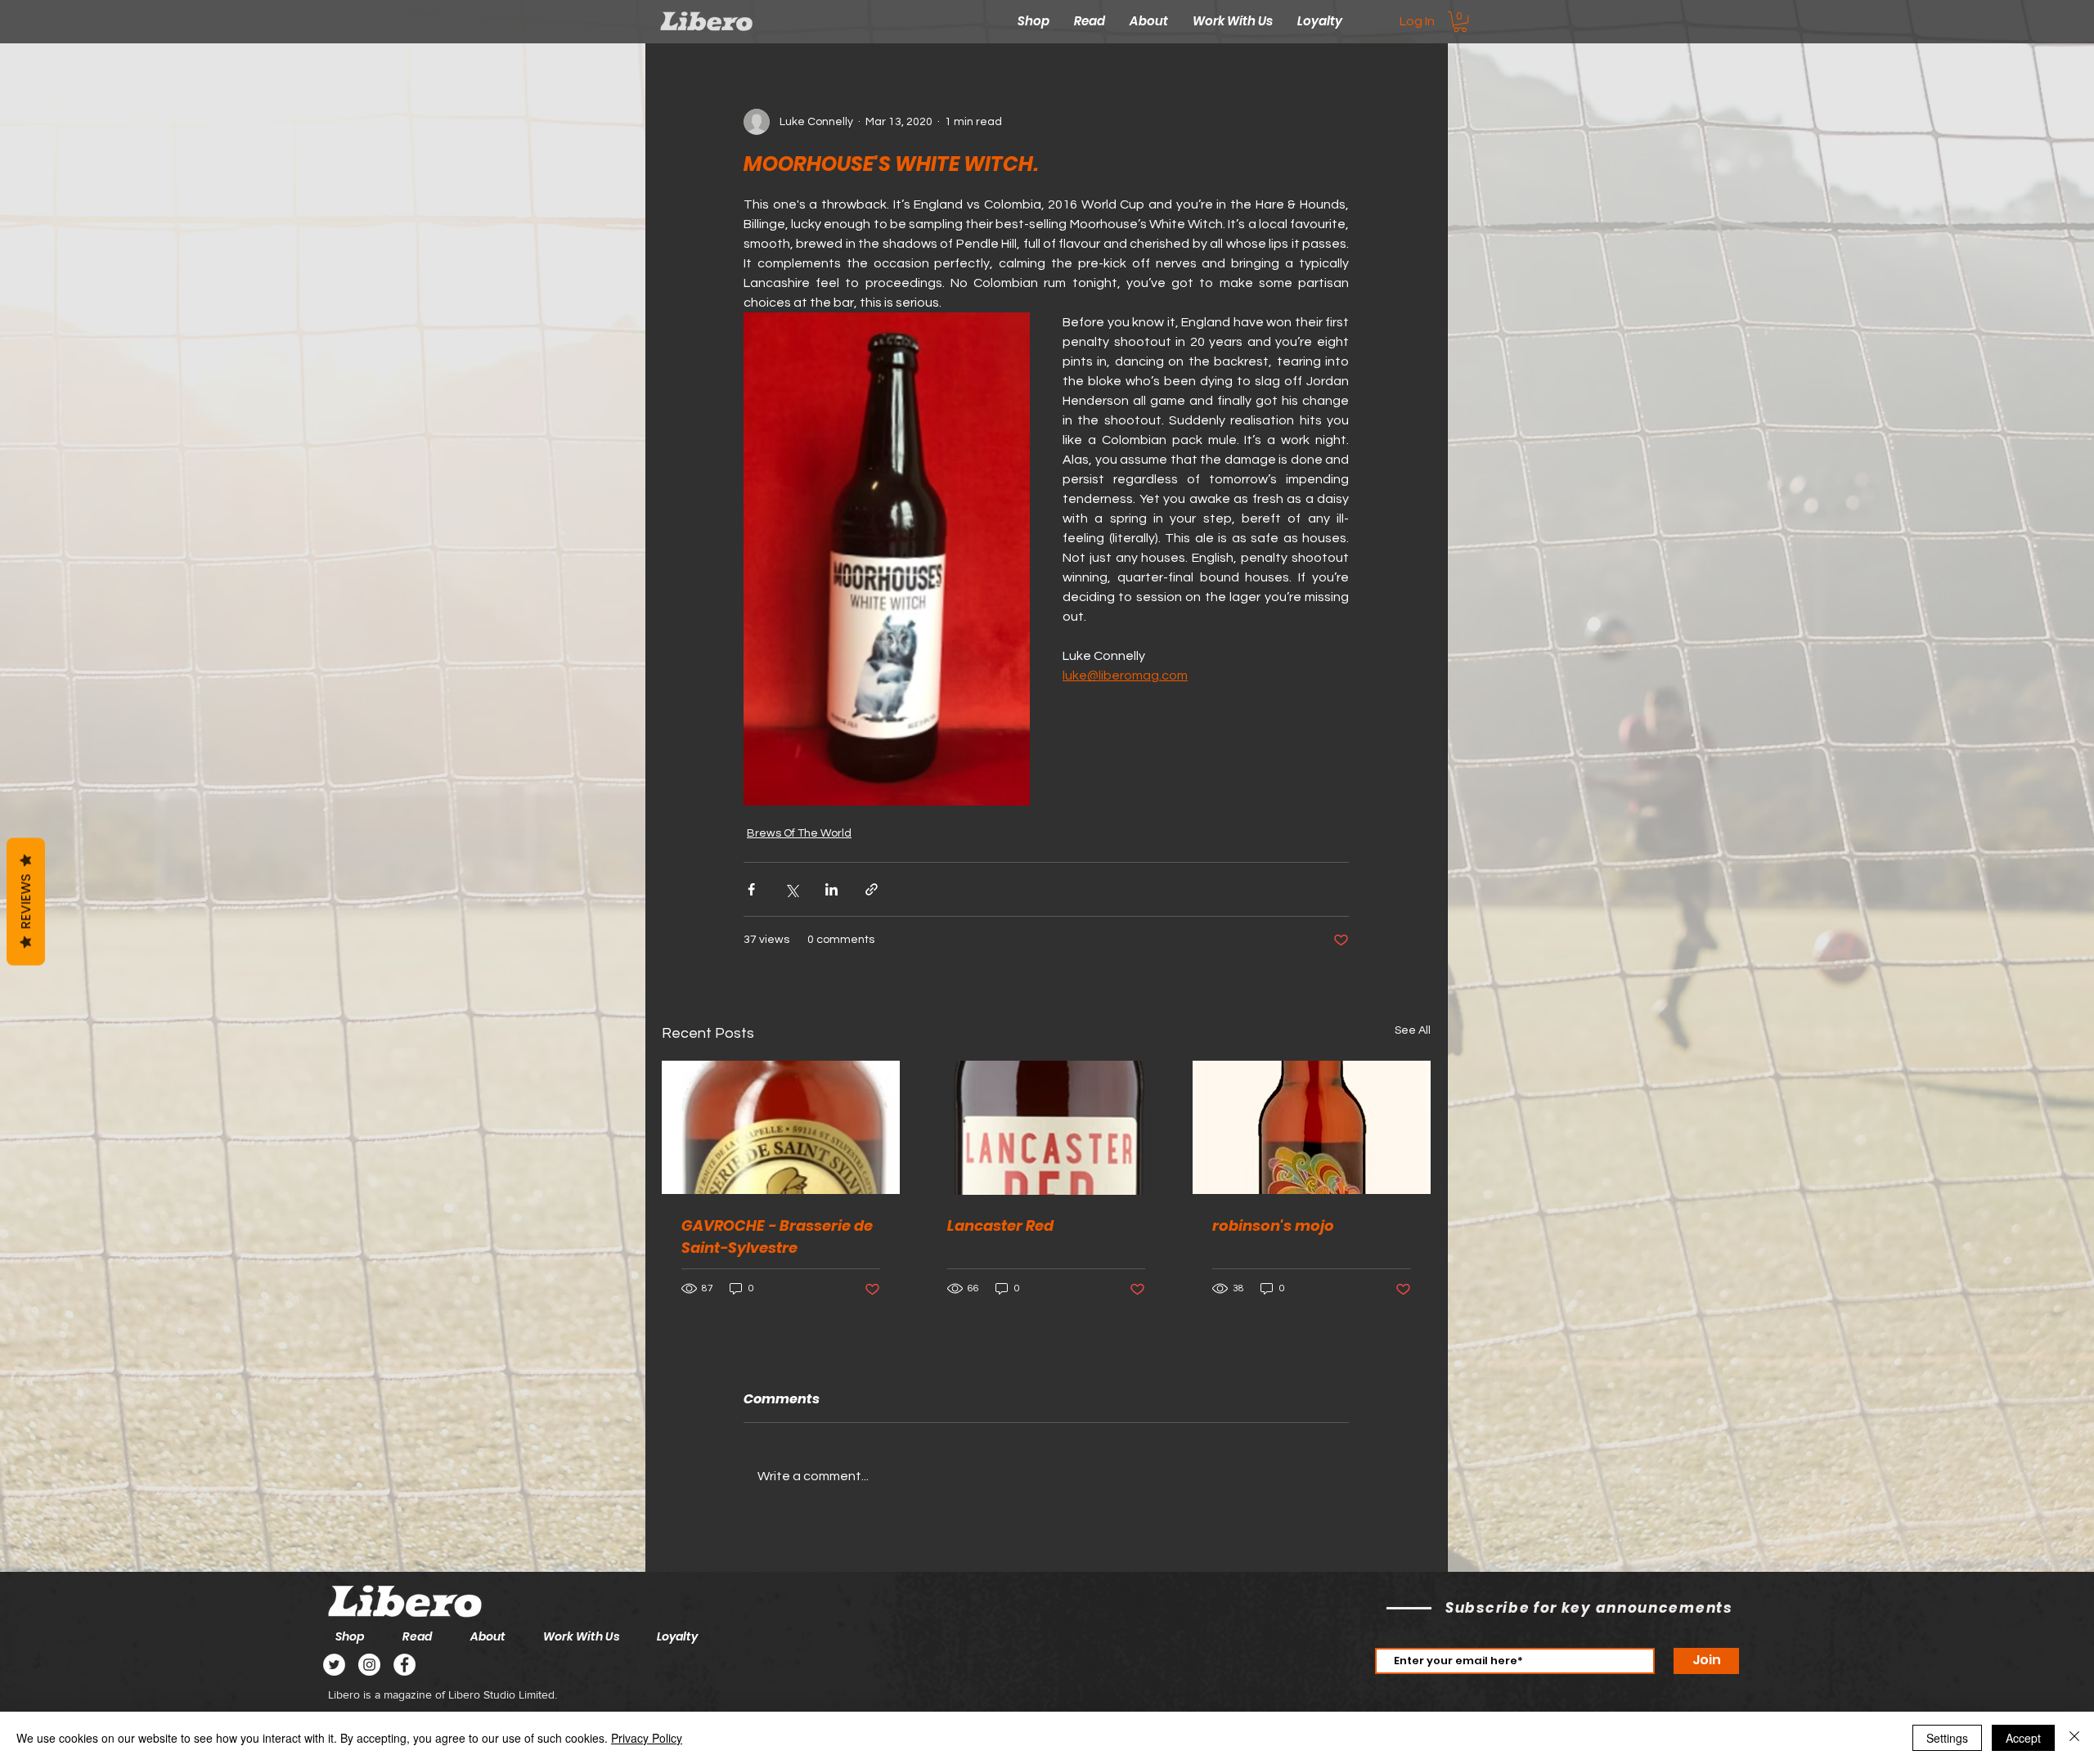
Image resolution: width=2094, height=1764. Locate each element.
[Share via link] (872, 889)
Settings (1947, 1738)
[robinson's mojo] (1312, 1127)
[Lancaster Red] (1047, 1128)
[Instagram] (369, 1665)
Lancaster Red (1000, 1225)
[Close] (2074, 1738)
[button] (1460, 22)
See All (1413, 1030)
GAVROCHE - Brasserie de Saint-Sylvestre (777, 1237)
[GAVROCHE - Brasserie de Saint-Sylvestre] (781, 1127)
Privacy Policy (647, 1738)
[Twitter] (334, 1665)
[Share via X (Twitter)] (791, 889)
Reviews (26, 901)
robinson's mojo (1273, 1225)
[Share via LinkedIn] (831, 889)
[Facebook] (404, 1665)
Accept (2023, 1738)
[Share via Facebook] (751, 889)
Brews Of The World (799, 833)
